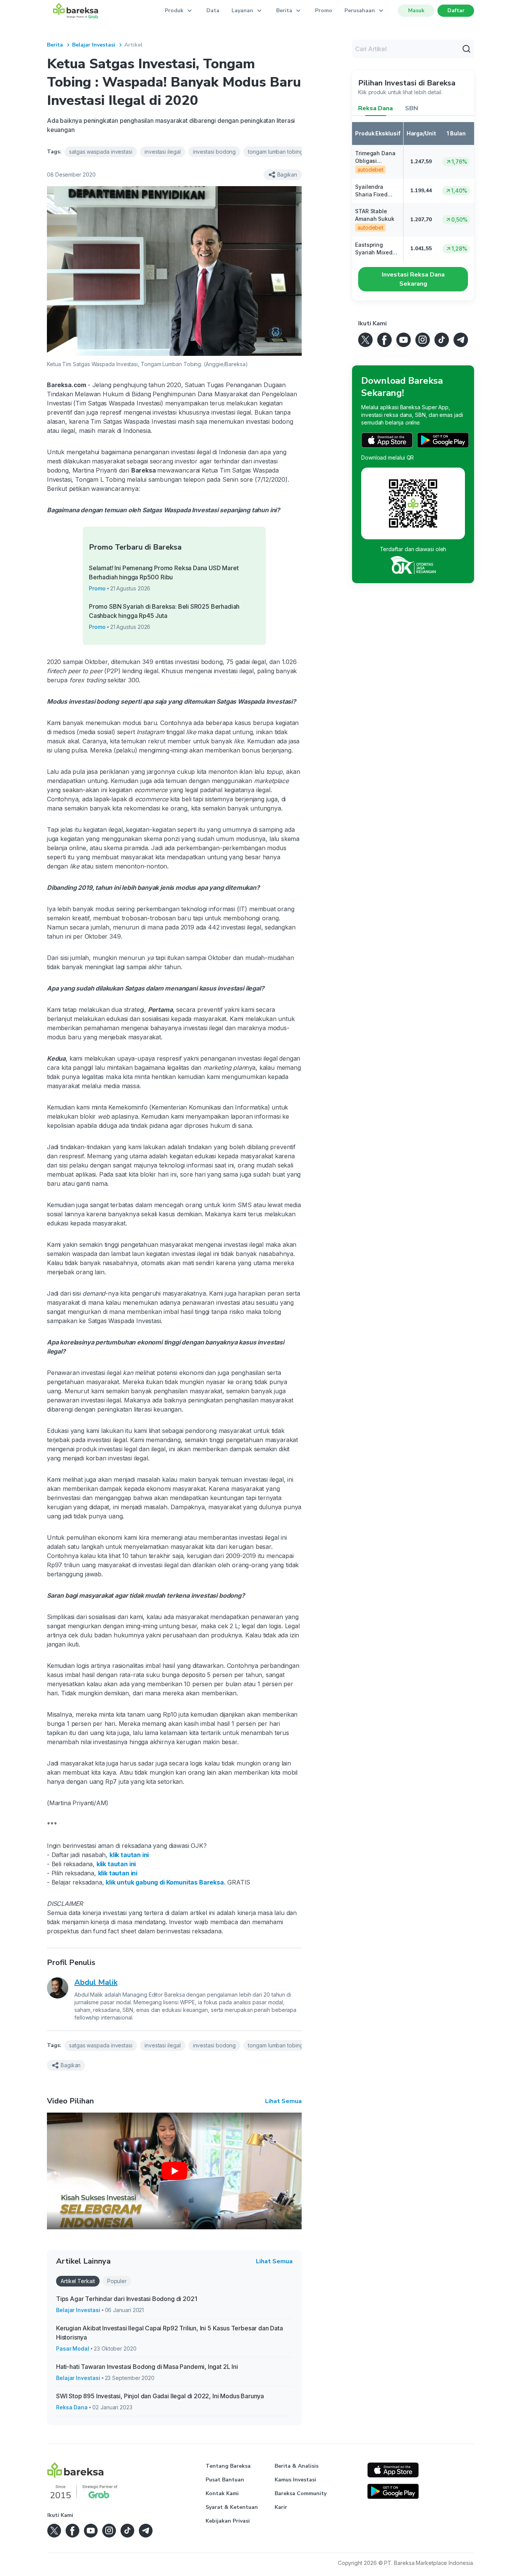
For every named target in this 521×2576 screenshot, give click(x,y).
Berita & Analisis (297, 2466)
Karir (281, 2507)
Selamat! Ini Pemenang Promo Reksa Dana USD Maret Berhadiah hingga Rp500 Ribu (164, 572)
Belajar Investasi (94, 45)
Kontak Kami (222, 2493)
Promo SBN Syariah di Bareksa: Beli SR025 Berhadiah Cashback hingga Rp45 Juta (164, 611)
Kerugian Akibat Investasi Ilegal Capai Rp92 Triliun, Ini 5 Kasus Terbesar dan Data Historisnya (170, 2333)
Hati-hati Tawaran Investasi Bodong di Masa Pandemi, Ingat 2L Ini (147, 2367)
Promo (324, 10)
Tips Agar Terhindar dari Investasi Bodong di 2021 (126, 2299)
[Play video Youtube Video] (174, 2171)
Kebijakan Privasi (228, 2521)
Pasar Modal (73, 2348)
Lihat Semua (283, 2101)
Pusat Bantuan (225, 2480)
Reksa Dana (72, 2407)
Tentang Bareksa (228, 2466)
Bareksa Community (301, 2493)
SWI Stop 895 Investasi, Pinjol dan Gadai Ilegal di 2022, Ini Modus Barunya (160, 2396)
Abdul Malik (96, 1982)
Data (213, 10)
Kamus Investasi (295, 2480)
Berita (55, 45)
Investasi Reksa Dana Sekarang (413, 279)
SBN (412, 108)
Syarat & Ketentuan (232, 2507)
